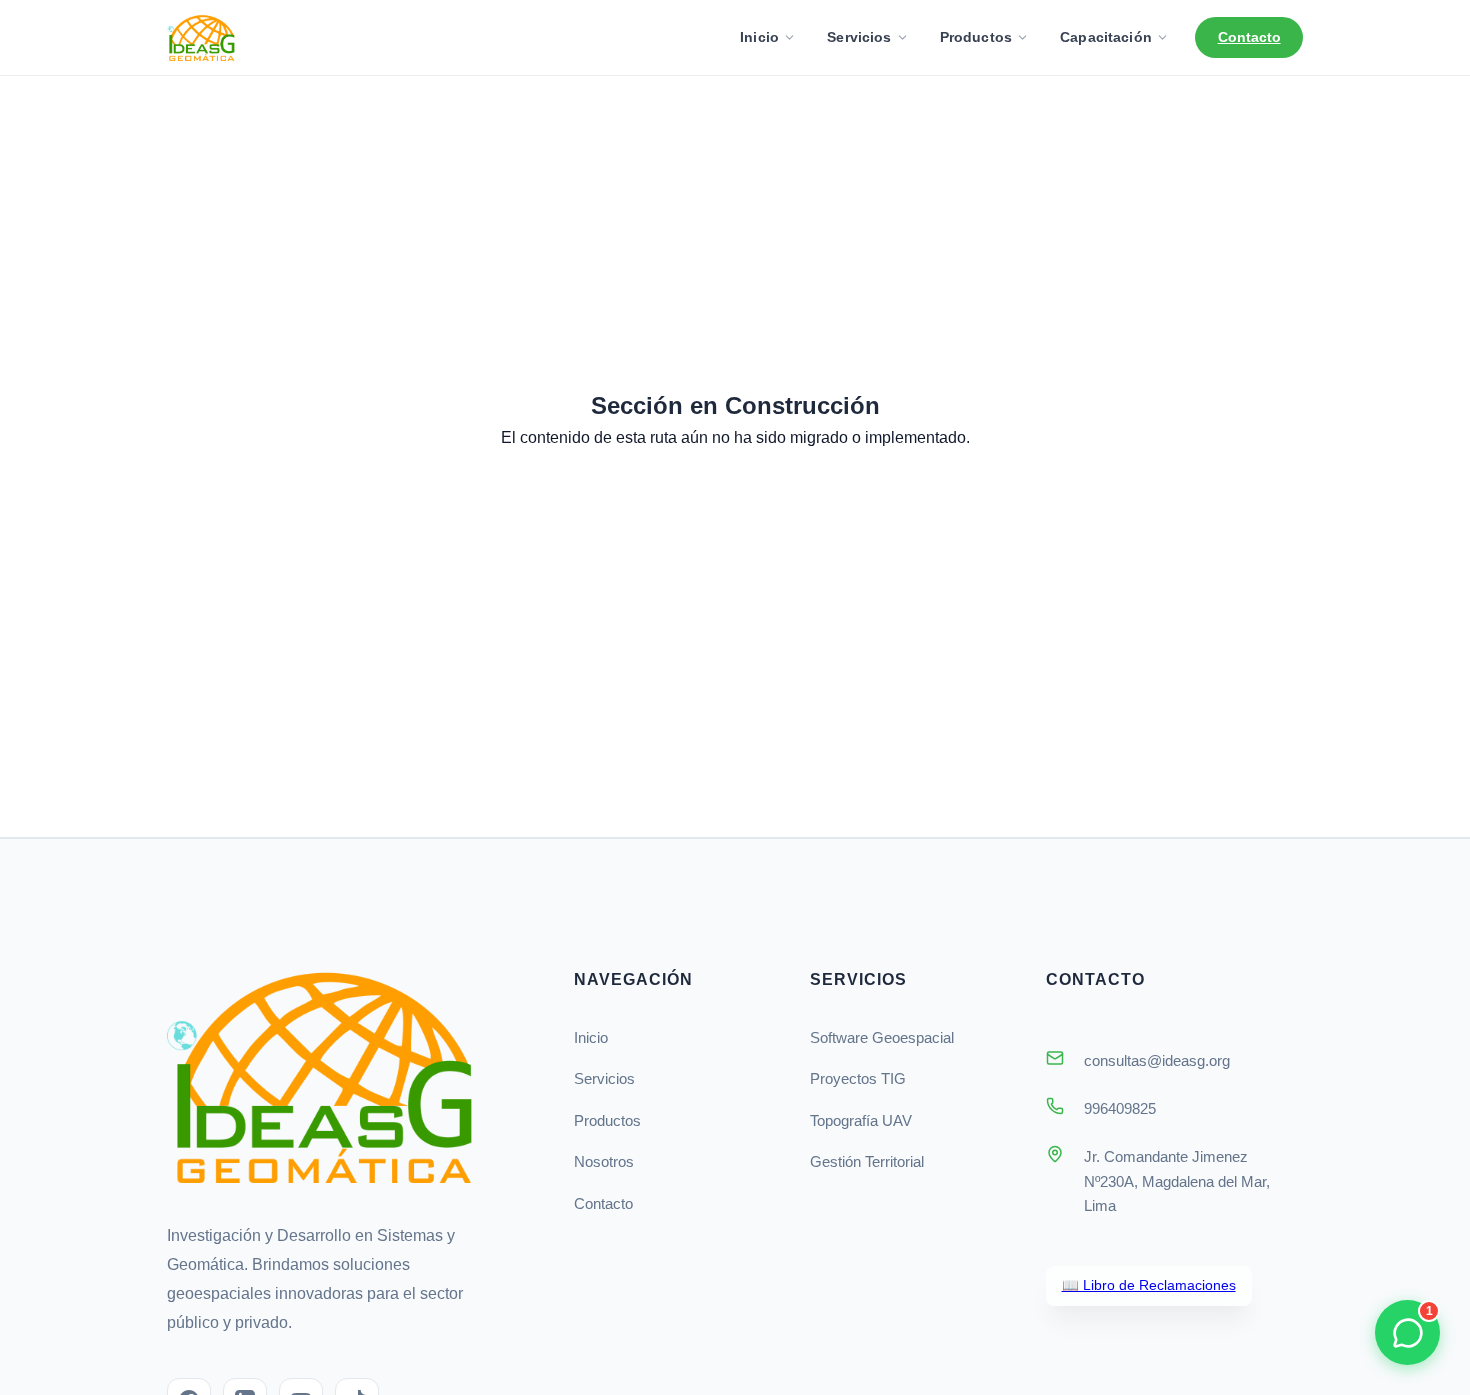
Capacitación (1106, 37)
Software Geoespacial (882, 1037)
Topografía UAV (861, 1120)
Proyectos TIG (858, 1078)
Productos (976, 37)
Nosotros (604, 1161)
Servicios (859, 37)
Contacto (1249, 37)
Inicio (759, 37)
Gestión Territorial (867, 1161)
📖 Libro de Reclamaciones (1149, 1285)
